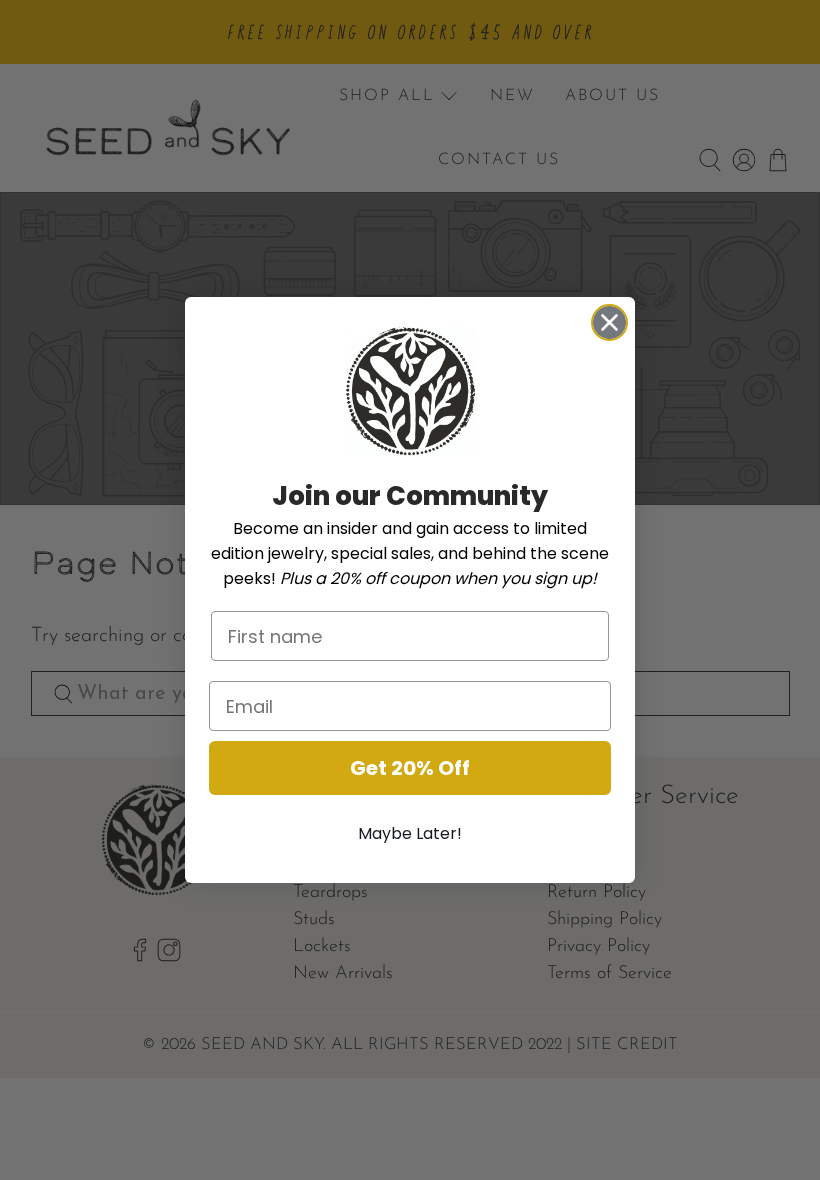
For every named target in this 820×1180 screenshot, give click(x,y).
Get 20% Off (410, 768)
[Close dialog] (609, 322)
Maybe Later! (410, 833)
